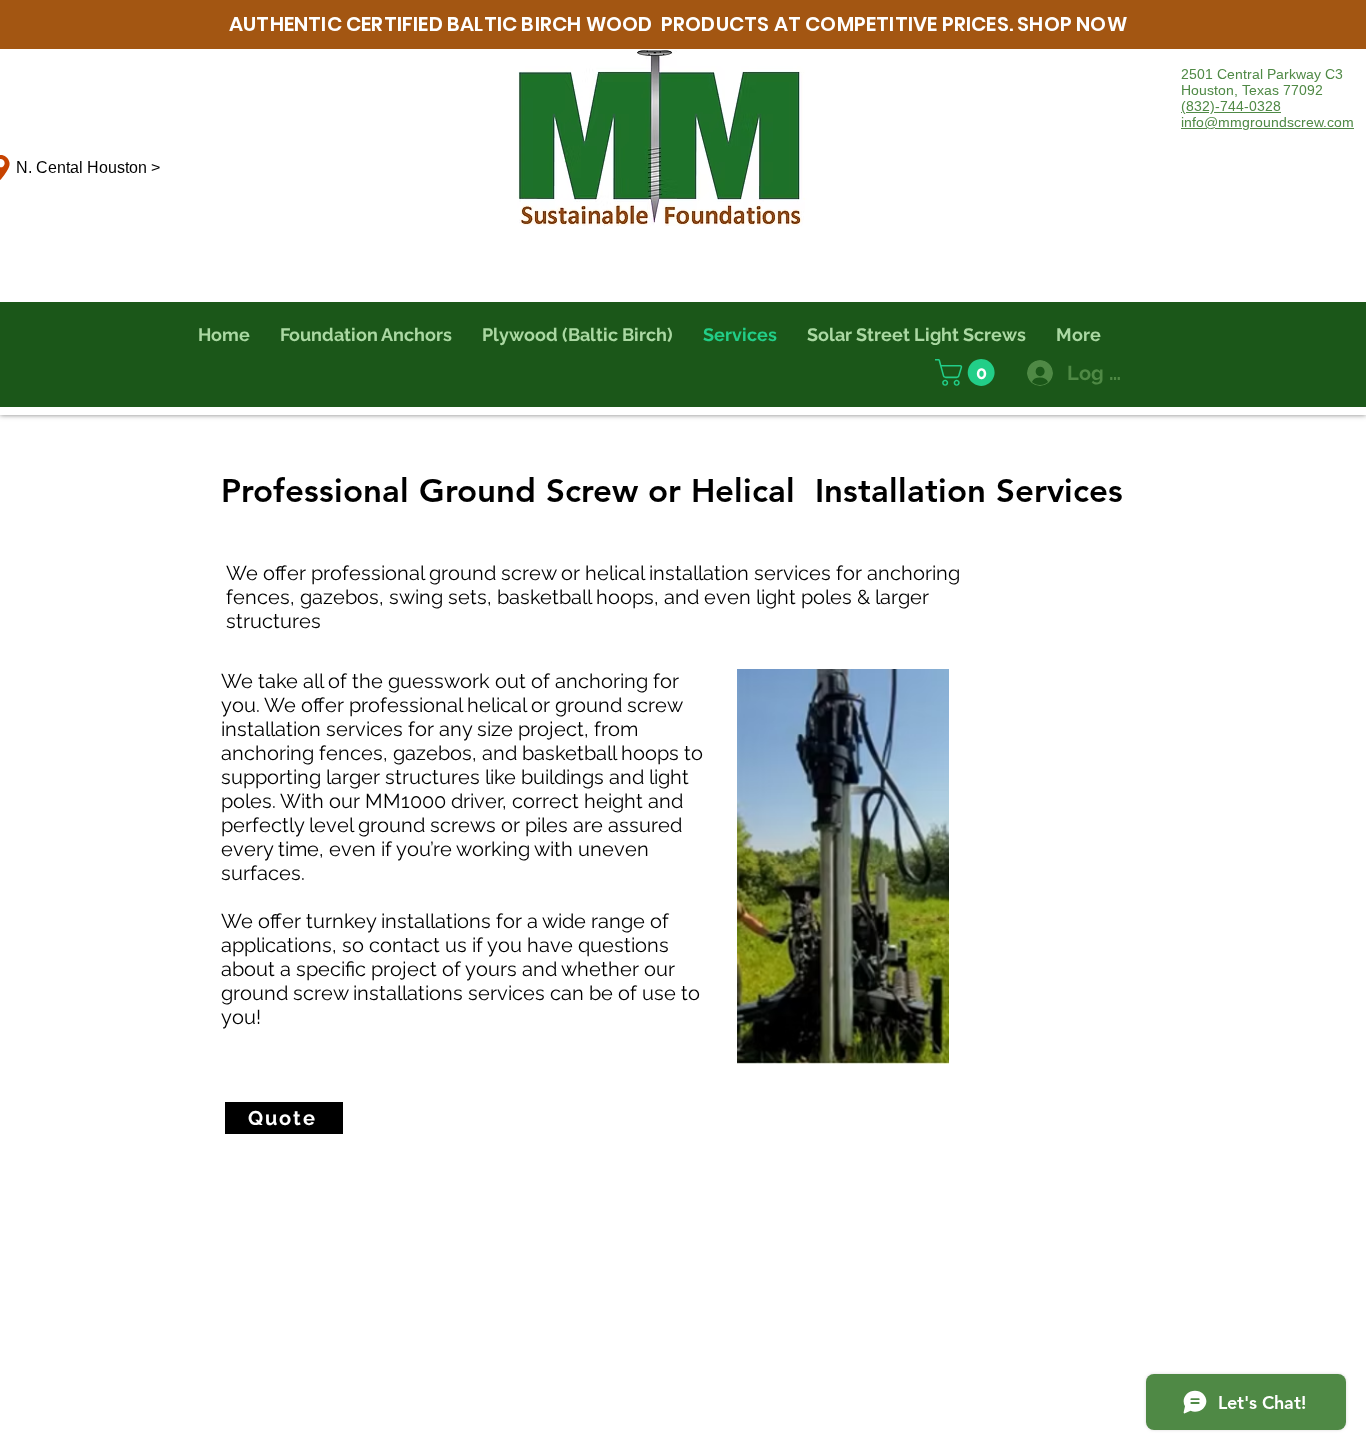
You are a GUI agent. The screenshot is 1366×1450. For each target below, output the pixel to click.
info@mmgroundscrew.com (1267, 122)
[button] (968, 372)
